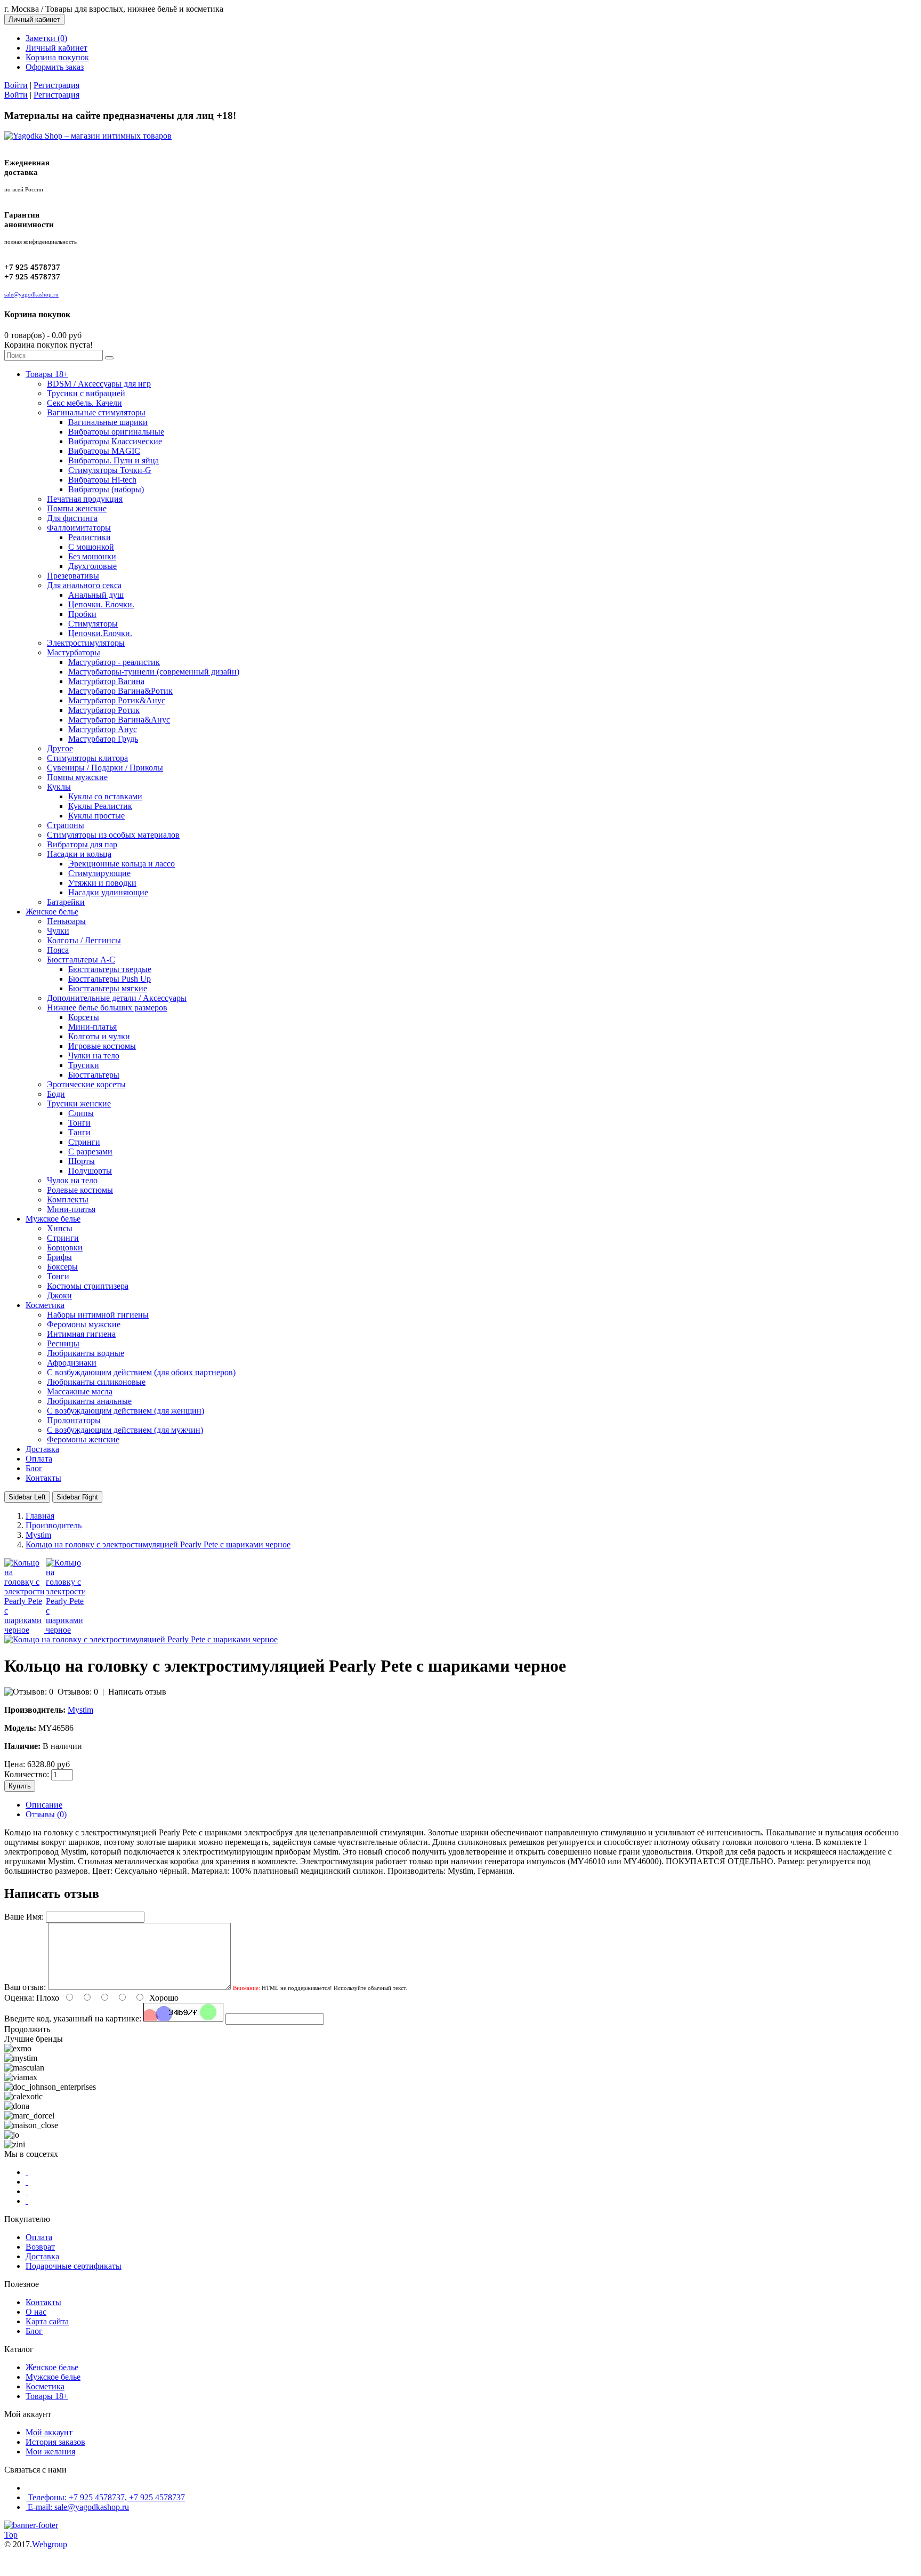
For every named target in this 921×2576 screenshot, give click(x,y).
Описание (44, 1805)
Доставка (42, 2256)
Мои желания (50, 2451)
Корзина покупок (57, 57)
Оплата (39, 2237)
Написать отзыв (137, 1692)
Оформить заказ (55, 67)
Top (11, 2535)
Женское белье (52, 2367)
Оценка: (19, 1998)
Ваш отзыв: (25, 1987)
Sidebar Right (77, 1497)
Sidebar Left (27, 1497)
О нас (36, 2312)
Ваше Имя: (24, 1917)
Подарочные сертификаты (74, 2266)
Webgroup (50, 2544)
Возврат (40, 2247)
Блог (34, 2331)
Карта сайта (47, 2321)
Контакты (43, 2302)
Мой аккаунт (49, 2432)
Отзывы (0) (46, 1814)
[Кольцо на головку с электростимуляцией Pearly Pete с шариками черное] (25, 1630)
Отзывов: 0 (78, 1692)
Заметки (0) (46, 38)
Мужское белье (53, 2377)
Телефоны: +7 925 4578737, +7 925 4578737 (106, 2497)
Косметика (45, 2386)
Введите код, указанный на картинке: (73, 2019)
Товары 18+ (47, 2396)
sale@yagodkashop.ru (31, 294)
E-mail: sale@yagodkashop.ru (78, 2507)
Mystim (80, 1710)
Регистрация (56, 85)
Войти (16, 85)
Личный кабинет (56, 48)
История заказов (55, 2442)
